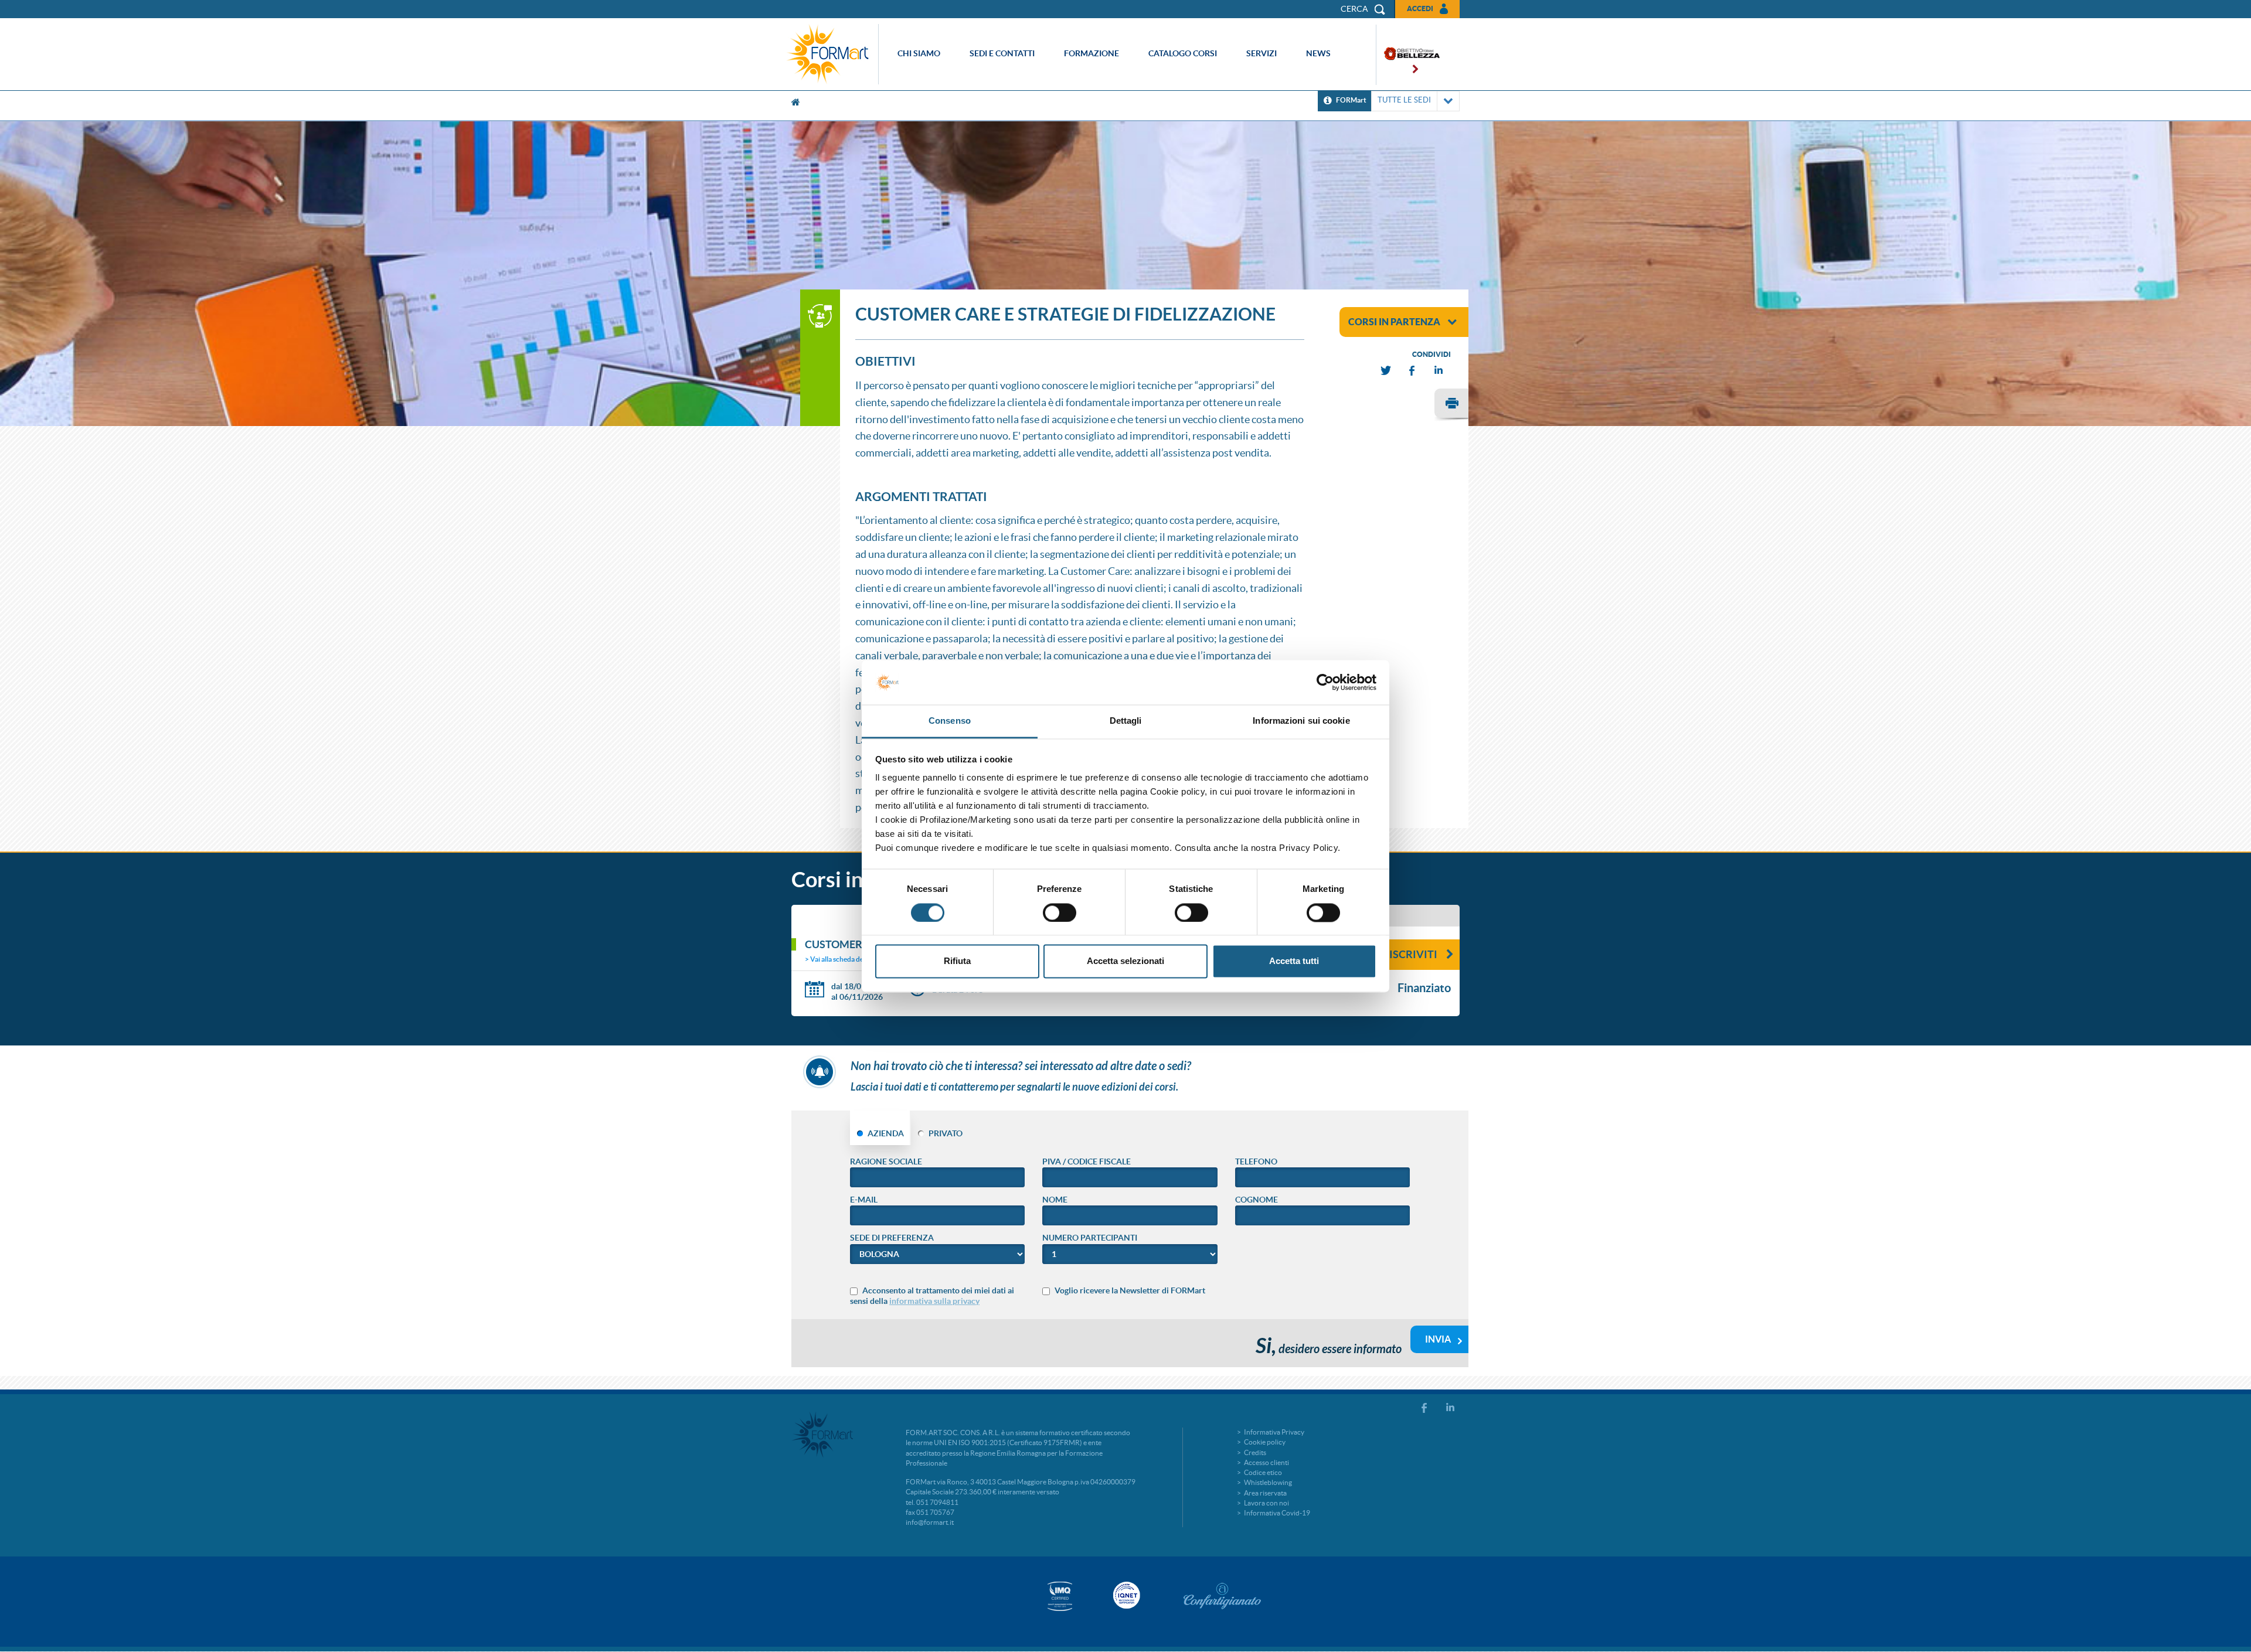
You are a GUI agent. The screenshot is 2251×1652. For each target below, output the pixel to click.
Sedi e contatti (1002, 53)
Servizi (1261, 53)
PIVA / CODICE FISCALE (1087, 1161)
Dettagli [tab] (1126, 721)
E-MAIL (864, 1200)
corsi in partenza (1394, 322)
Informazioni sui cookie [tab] (1301, 721)
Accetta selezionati (1125, 961)
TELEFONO (1256, 1161)
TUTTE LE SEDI (1404, 100)
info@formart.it (930, 1522)
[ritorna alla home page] (831, 54)
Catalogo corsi (1183, 53)
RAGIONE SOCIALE (886, 1161)
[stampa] (1451, 405)
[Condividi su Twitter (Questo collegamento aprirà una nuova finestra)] (1386, 371)
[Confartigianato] (1222, 1596)
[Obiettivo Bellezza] (1408, 55)
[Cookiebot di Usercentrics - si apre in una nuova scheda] (1325, 682)
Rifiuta (957, 961)
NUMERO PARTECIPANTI (1090, 1238)
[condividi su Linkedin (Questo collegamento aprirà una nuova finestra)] (1439, 371)
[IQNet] (1125, 1595)
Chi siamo (919, 53)
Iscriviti (1413, 954)
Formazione (1092, 53)
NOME (1055, 1200)
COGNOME (1257, 1200)
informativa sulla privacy (934, 1301)
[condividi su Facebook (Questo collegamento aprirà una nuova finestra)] (1413, 371)
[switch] (1060, 912)
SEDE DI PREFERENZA (892, 1238)
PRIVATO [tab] (946, 1133)
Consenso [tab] (950, 721)
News (1318, 53)
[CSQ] (1060, 1596)
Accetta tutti (1294, 961)
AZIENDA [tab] (886, 1133)
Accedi (1420, 8)
